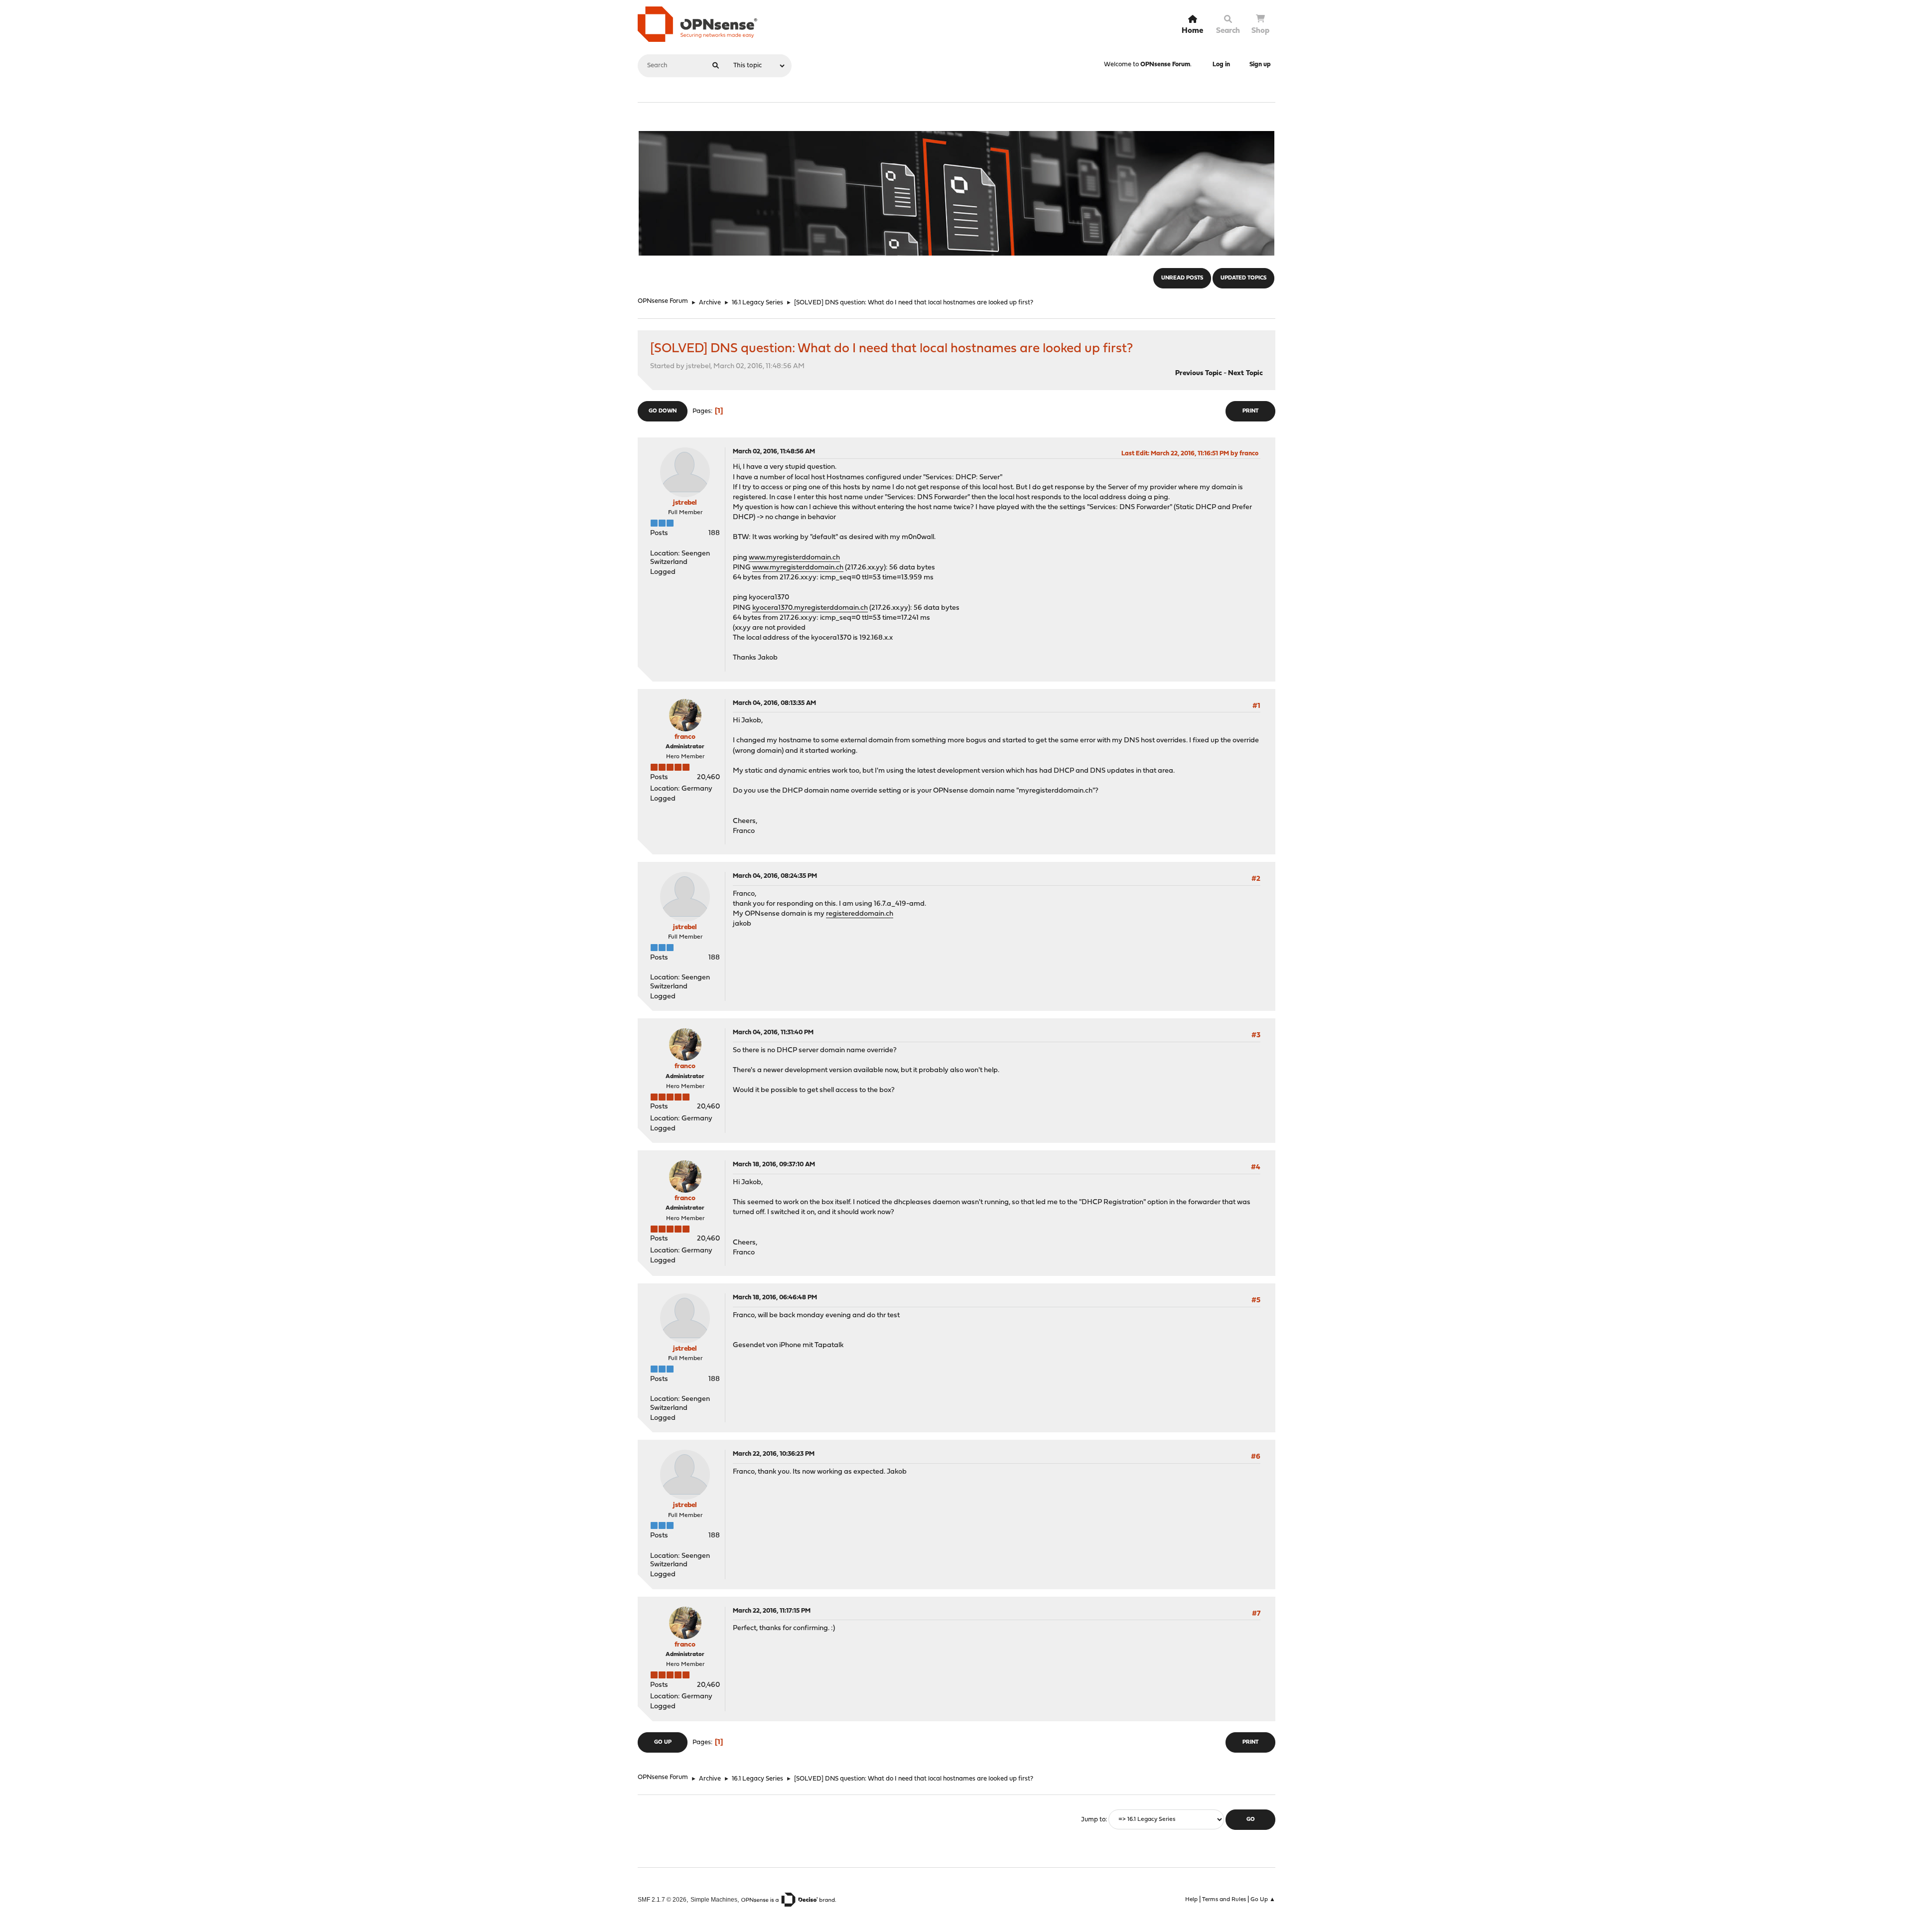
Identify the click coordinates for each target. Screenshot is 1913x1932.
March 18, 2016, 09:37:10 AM (774, 1165)
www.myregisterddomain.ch (794, 558)
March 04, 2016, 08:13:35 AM (774, 703)
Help (1191, 1900)
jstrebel (685, 503)
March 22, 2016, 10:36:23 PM (774, 1454)
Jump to (1093, 1820)
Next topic (1245, 373)
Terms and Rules (1224, 1900)
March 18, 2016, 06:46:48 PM (775, 1298)
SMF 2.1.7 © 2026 (662, 1899)
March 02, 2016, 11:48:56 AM (774, 452)
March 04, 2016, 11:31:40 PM (773, 1033)
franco (685, 737)
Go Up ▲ (1263, 1900)
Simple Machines (714, 1899)
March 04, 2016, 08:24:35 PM (775, 876)
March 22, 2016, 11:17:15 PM (772, 1611)
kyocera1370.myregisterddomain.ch (810, 608)
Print (1250, 411)
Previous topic (1199, 373)
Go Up (663, 1742)
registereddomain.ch (860, 914)
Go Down (663, 411)
